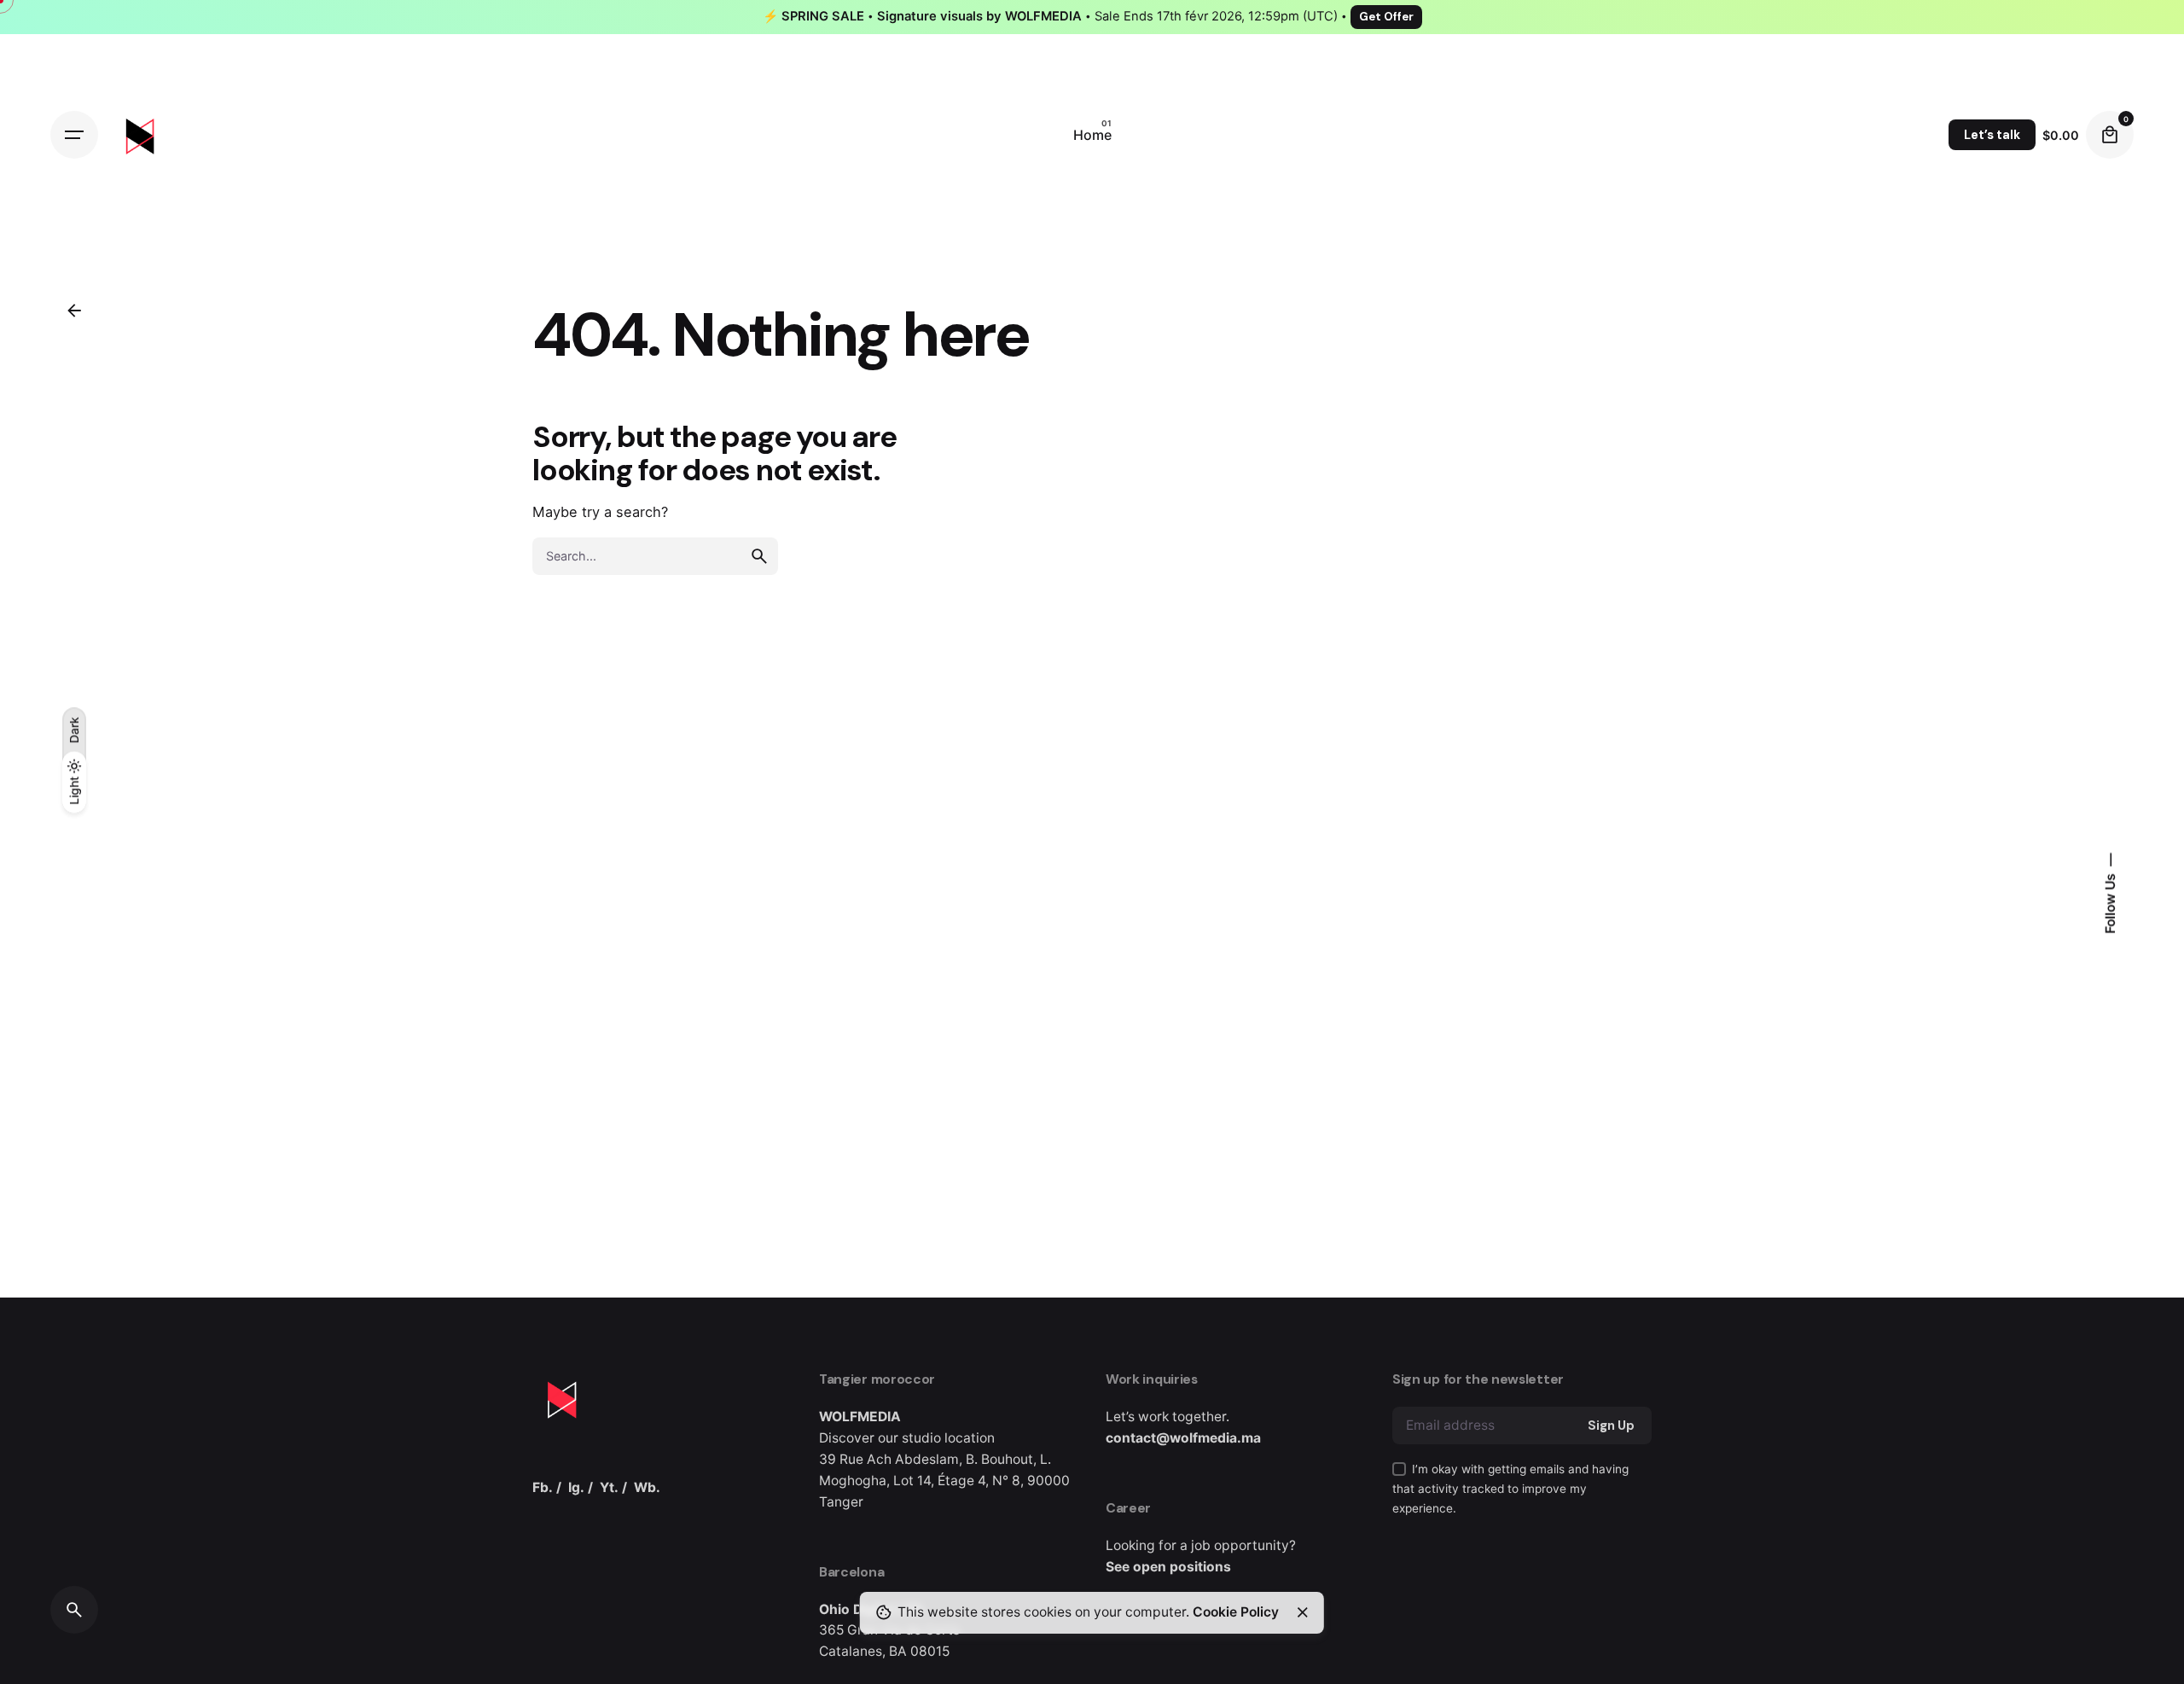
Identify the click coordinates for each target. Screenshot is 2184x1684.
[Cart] (2110, 135)
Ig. (576, 1487)
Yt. (609, 1487)
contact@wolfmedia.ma (1183, 1438)
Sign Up (1611, 1426)
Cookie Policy (1236, 1612)
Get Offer (1386, 17)
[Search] (74, 1610)
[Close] (1303, 1612)
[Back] (74, 311)
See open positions (1168, 1567)
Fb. (543, 1487)
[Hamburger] (74, 135)
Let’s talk (1992, 135)
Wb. (647, 1487)
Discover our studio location (907, 1438)
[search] (759, 556)
